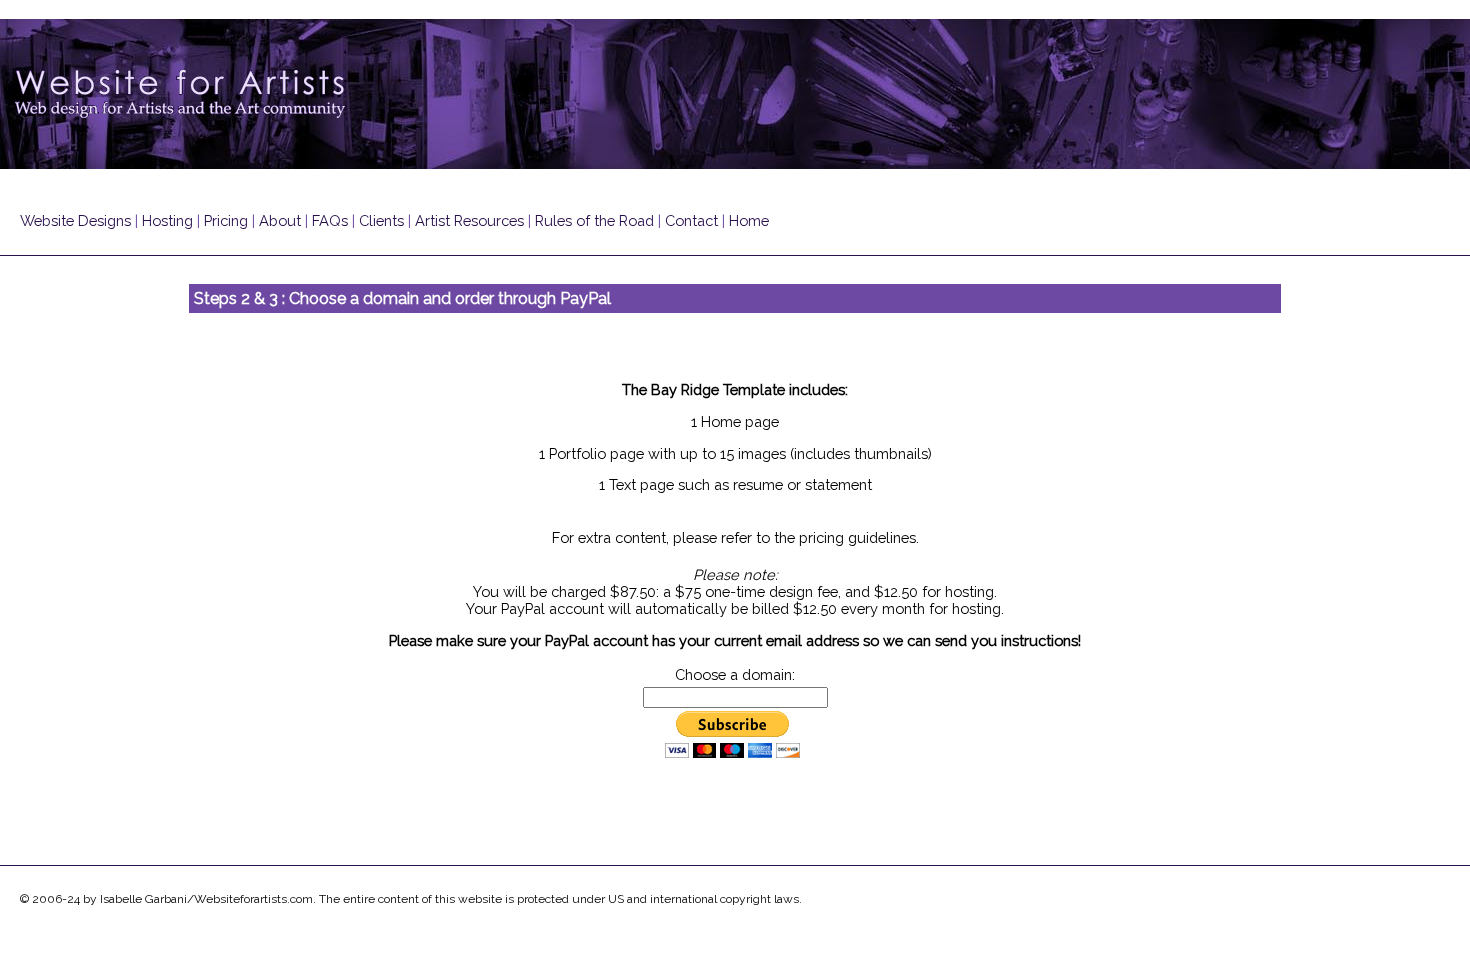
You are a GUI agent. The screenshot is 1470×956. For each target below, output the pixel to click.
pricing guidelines (857, 537)
